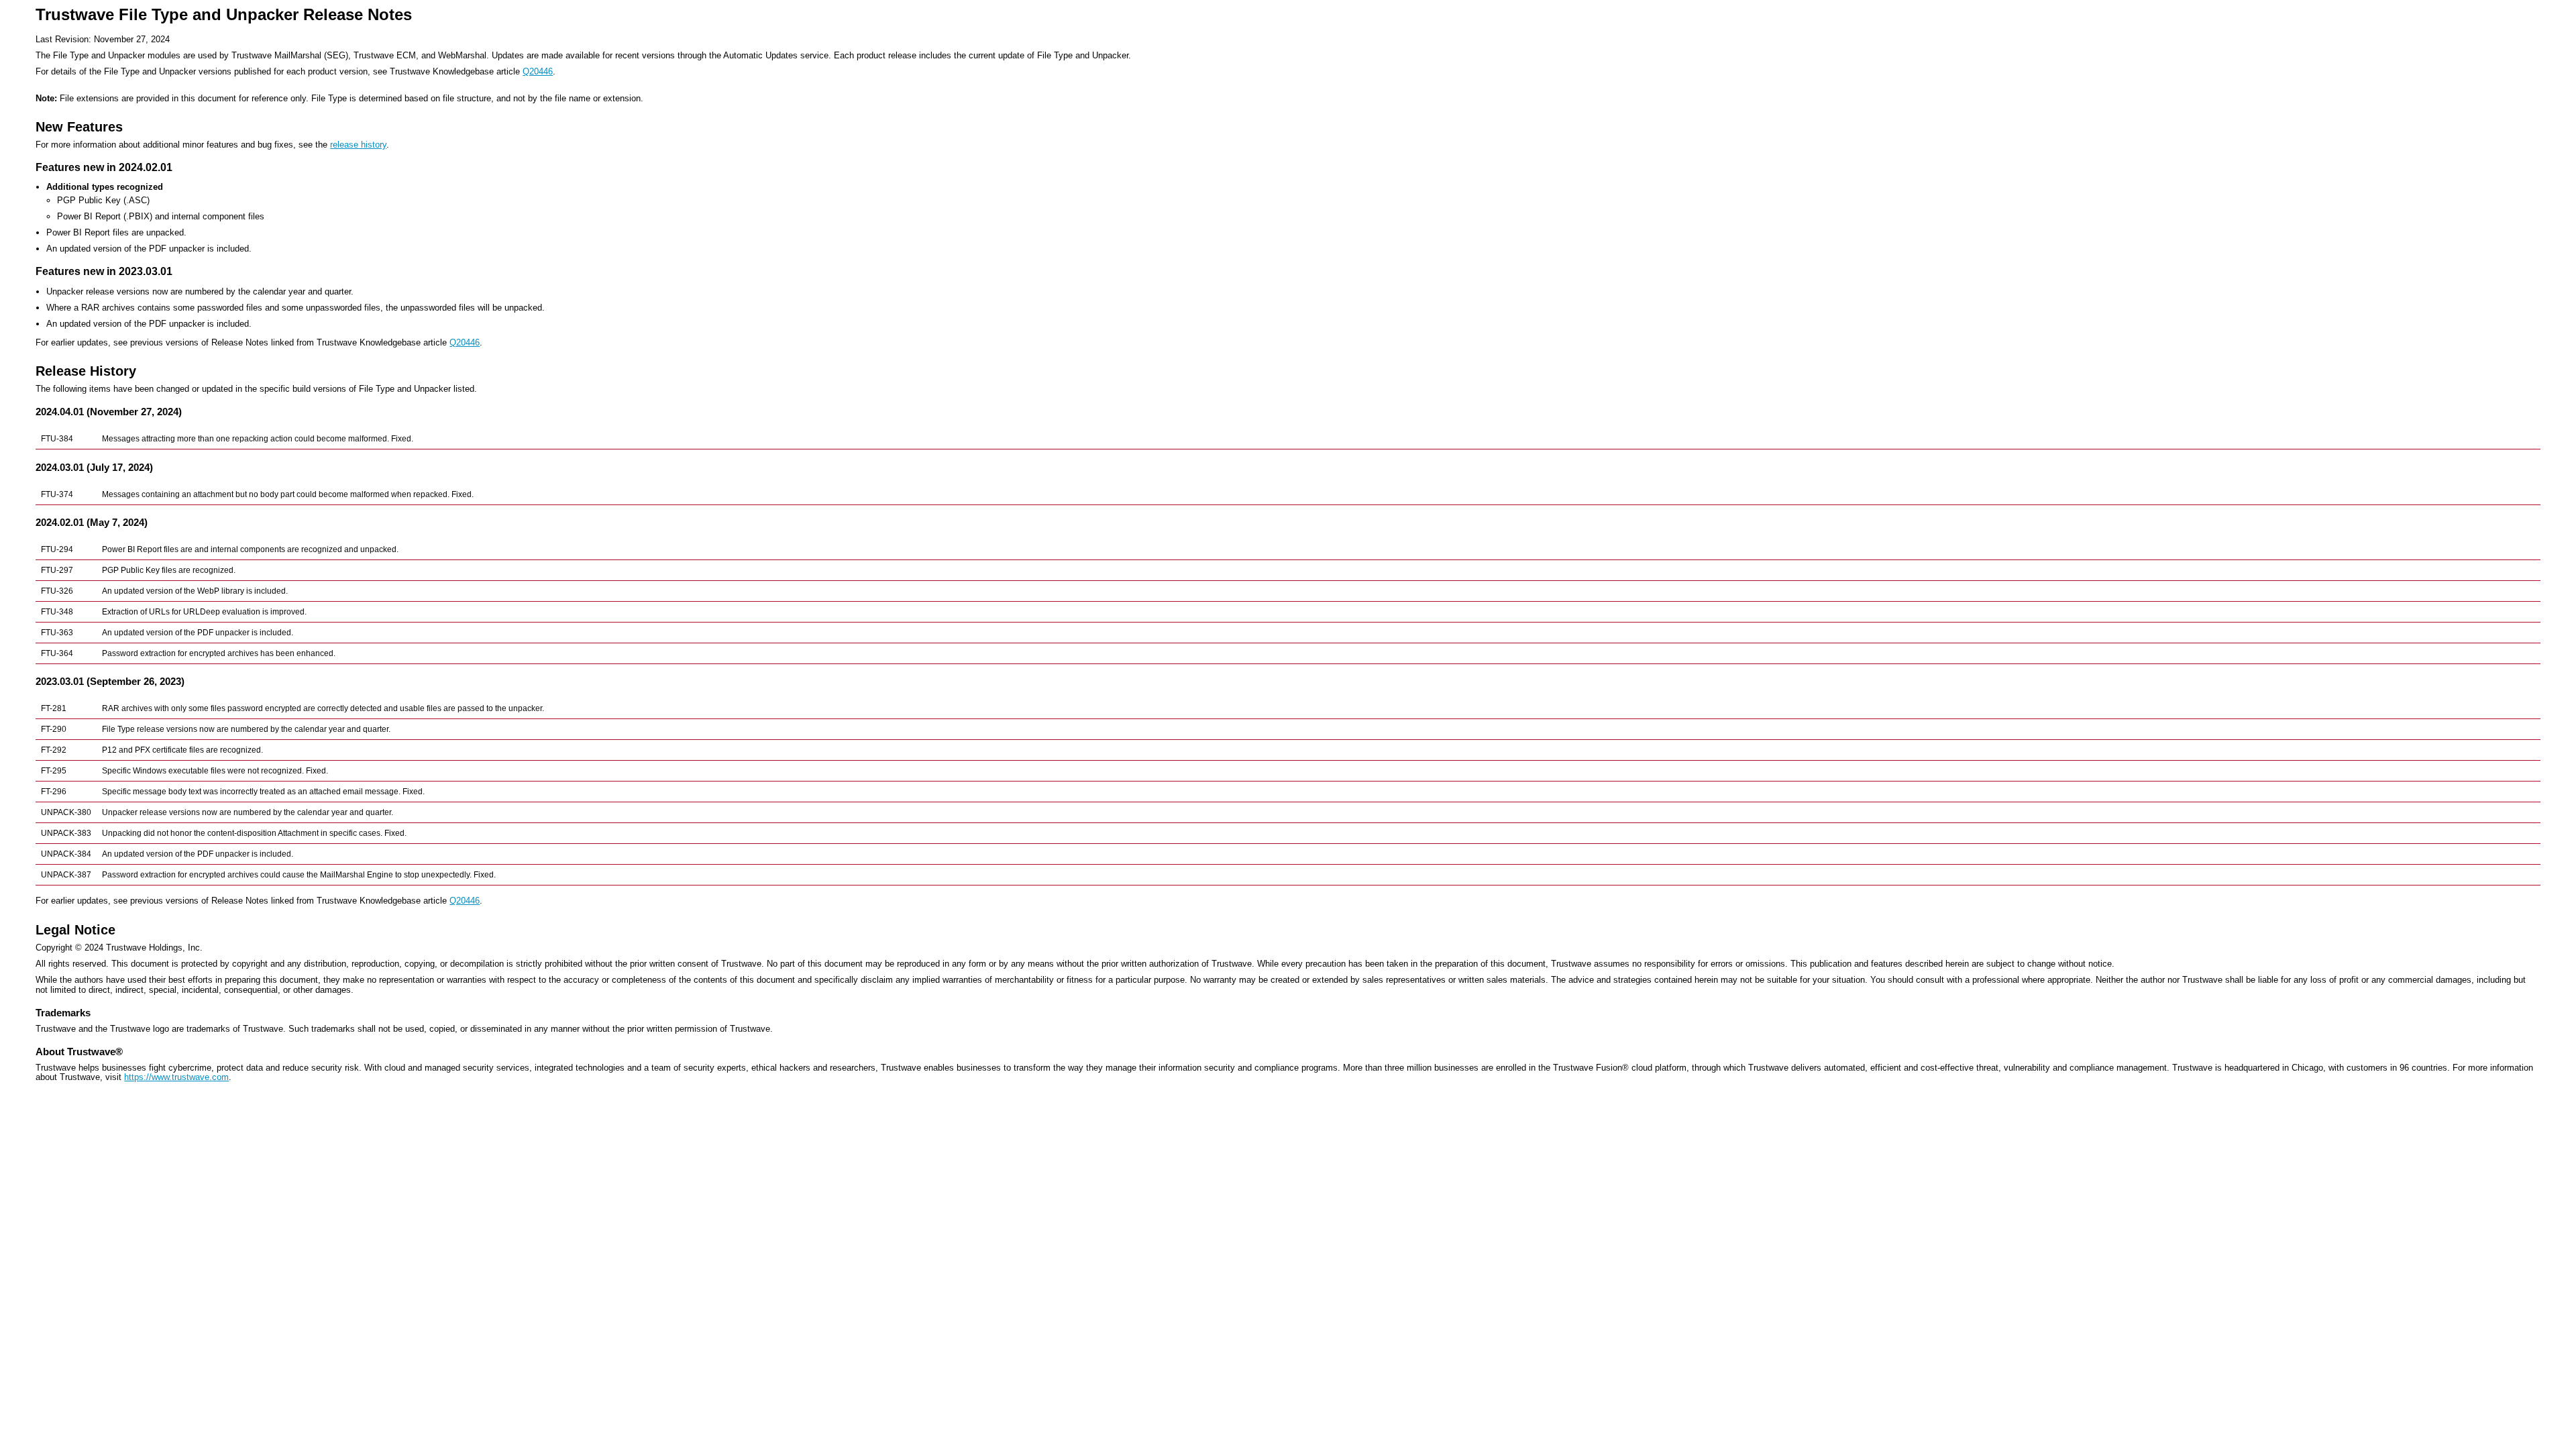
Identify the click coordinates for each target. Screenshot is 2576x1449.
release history (358, 145)
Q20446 (538, 71)
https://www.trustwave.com (176, 1077)
